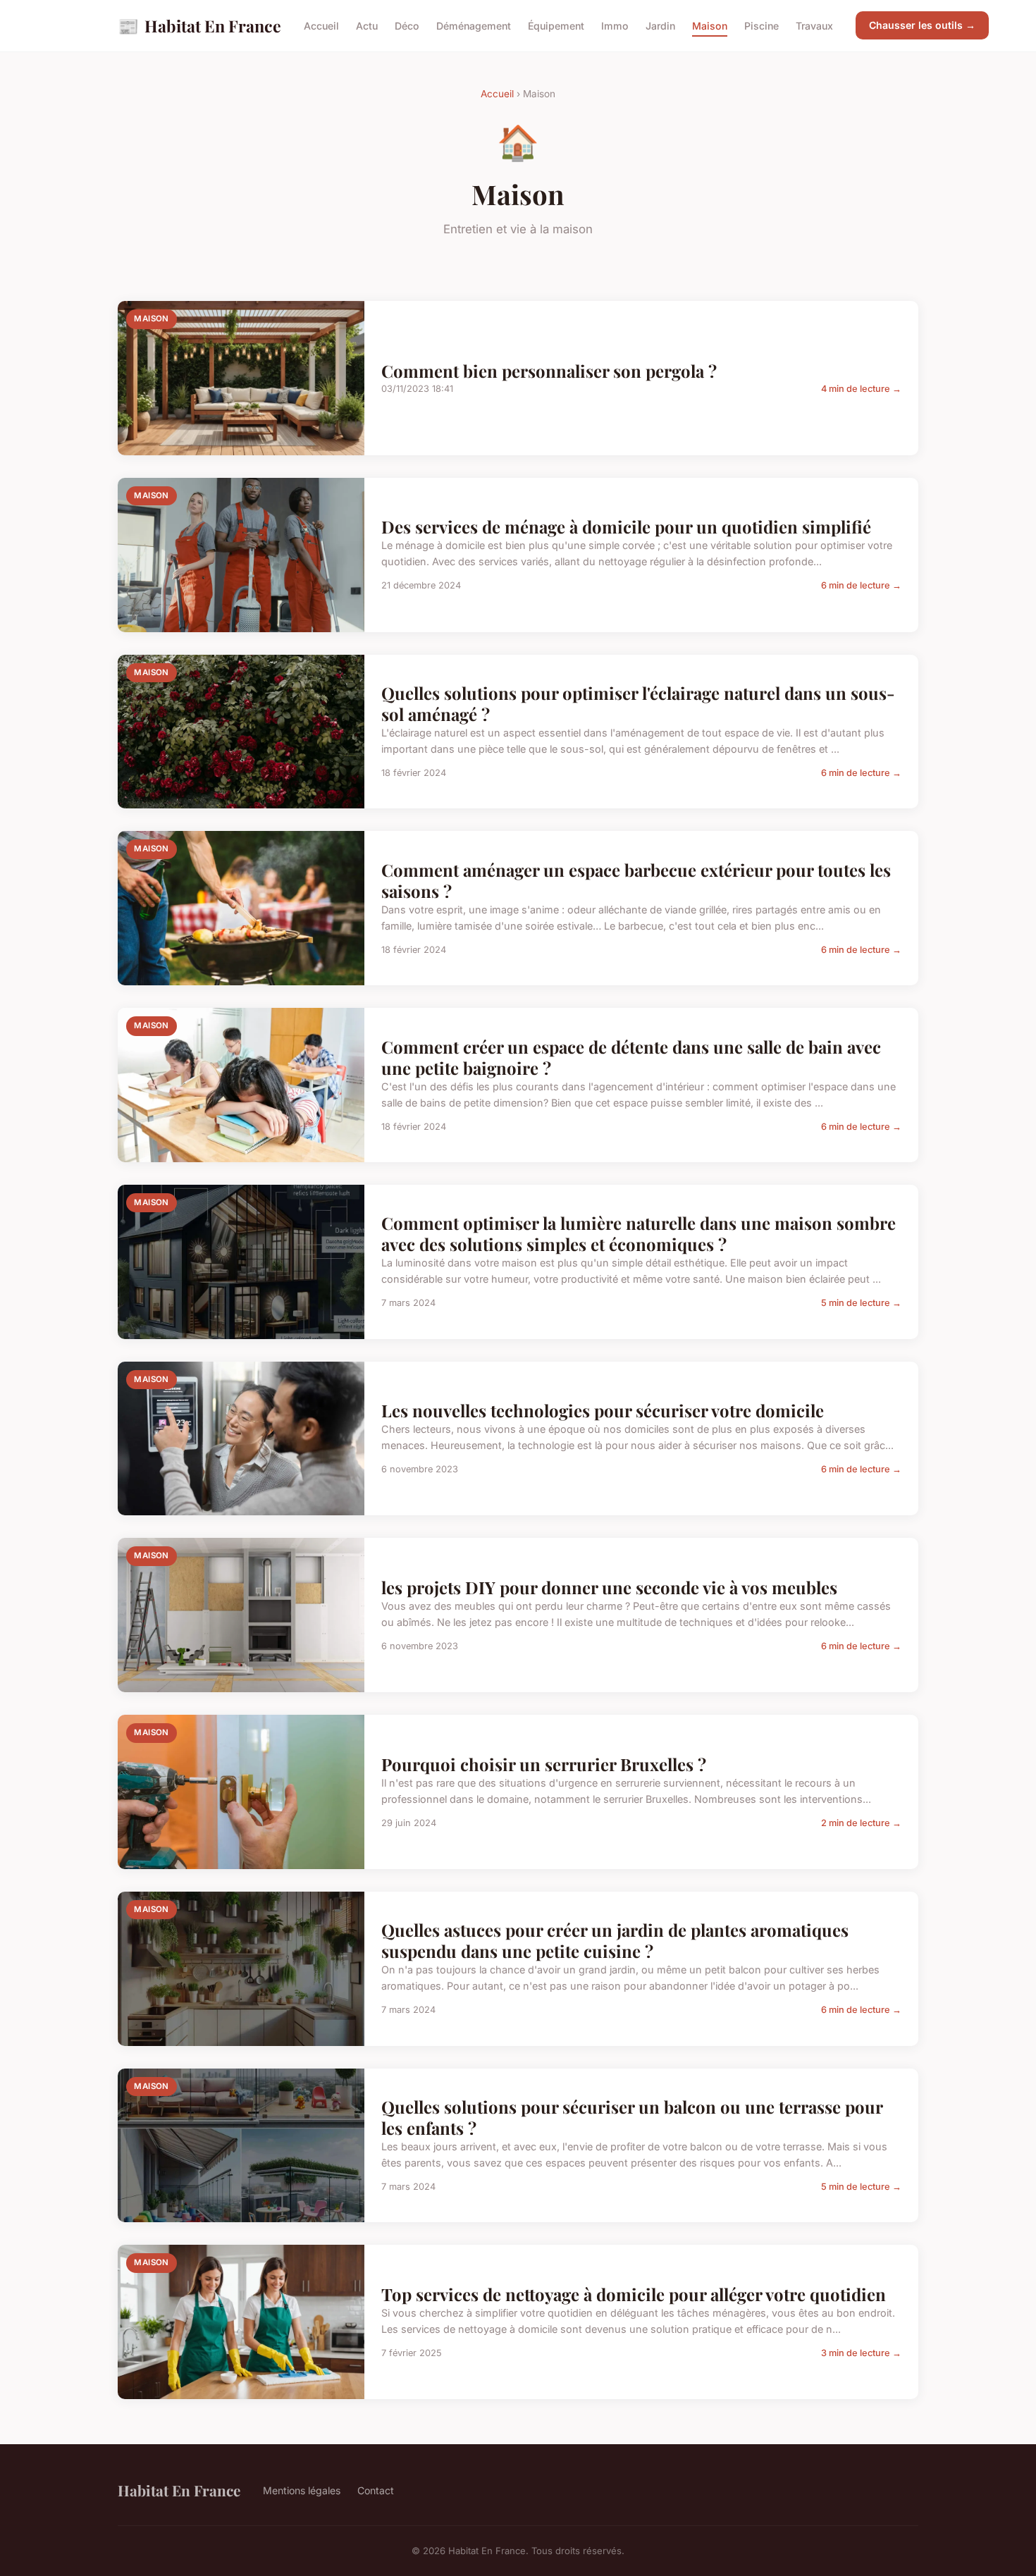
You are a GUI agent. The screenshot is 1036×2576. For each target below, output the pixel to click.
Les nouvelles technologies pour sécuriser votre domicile (603, 1410)
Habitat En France (199, 25)
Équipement (556, 26)
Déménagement (474, 26)
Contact (376, 2490)
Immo (615, 26)
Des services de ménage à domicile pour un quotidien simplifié (626, 526)
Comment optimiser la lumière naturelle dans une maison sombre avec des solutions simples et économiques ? (639, 1233)
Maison (710, 26)
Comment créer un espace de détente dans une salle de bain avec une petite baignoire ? (631, 1057)
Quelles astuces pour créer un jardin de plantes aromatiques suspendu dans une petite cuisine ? (615, 1940)
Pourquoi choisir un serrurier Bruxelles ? (544, 1764)
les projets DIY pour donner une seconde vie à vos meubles (609, 1587)
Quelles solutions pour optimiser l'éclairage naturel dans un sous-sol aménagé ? (638, 703)
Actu (367, 26)
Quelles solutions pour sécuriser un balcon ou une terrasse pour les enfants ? (632, 2117)
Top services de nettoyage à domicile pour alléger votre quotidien (634, 2294)
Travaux (814, 26)
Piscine (761, 26)
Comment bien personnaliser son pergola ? (549, 371)
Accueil (321, 26)
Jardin (660, 26)
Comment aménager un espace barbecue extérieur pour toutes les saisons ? (636, 880)
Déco (407, 26)
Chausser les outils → (922, 25)
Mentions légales (302, 2490)
